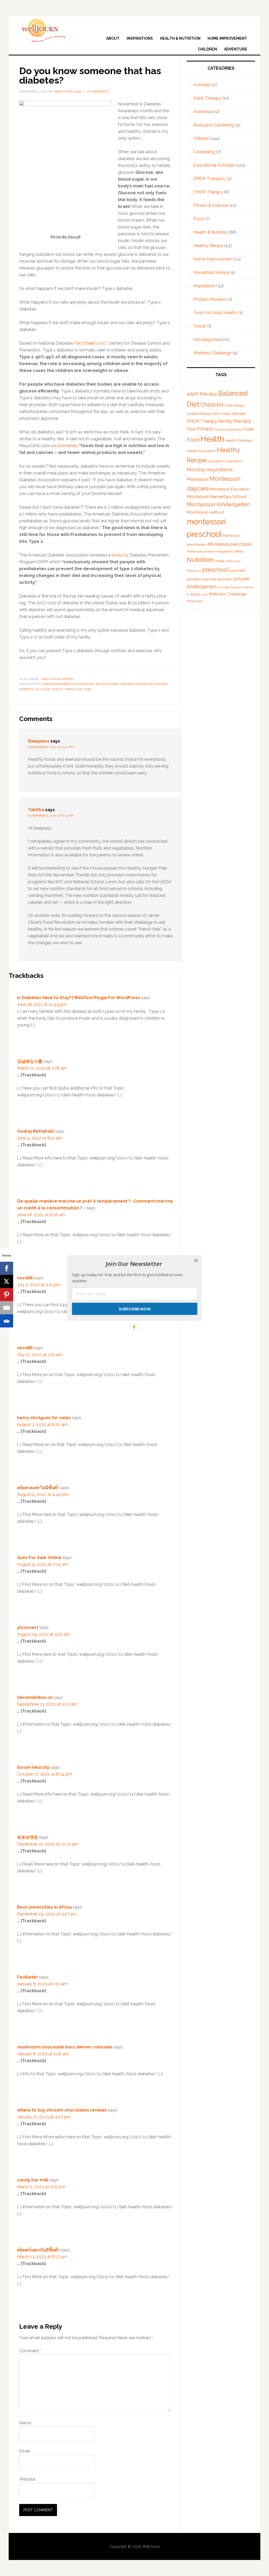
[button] (134, 1264)
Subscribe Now (134, 1309)
